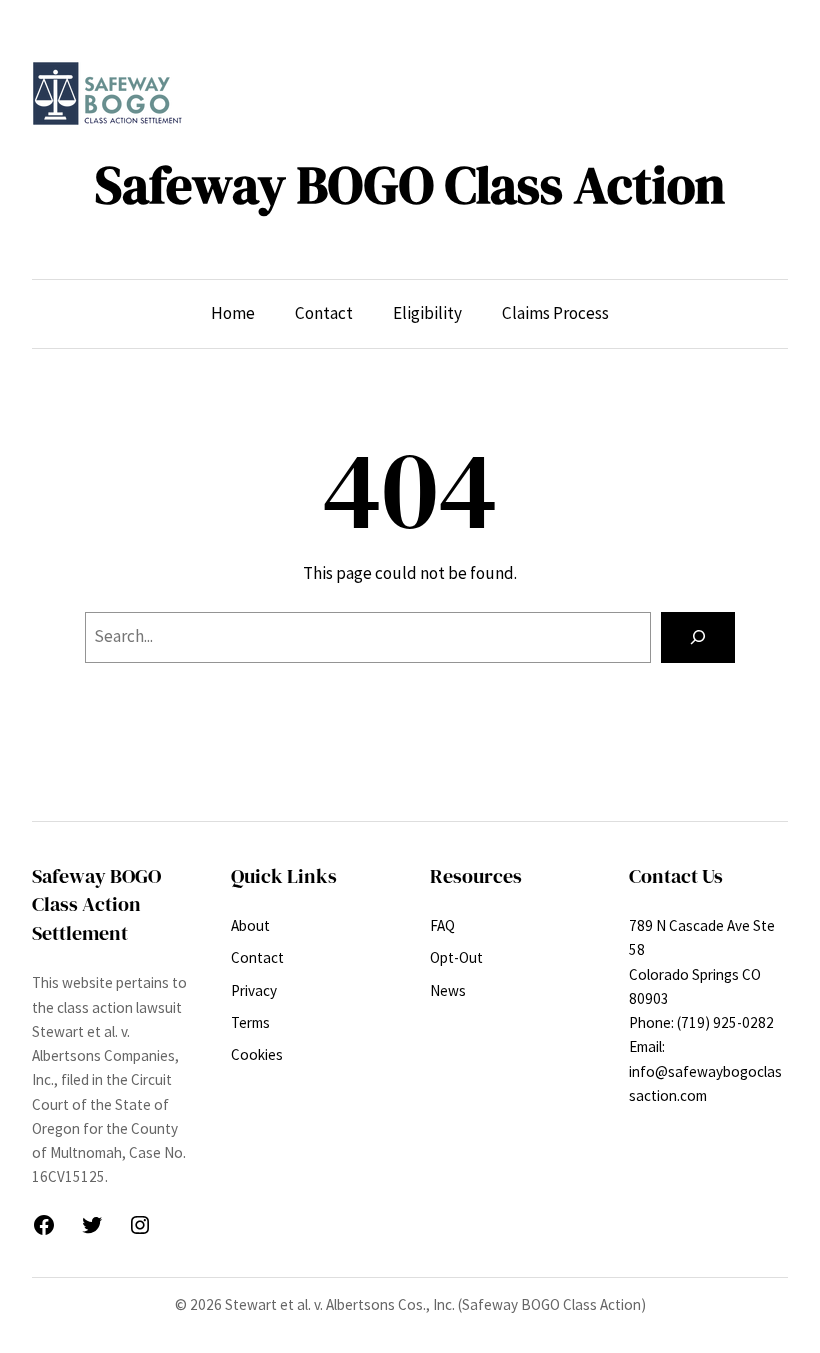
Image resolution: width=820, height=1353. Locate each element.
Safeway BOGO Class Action (410, 185)
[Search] (698, 637)
